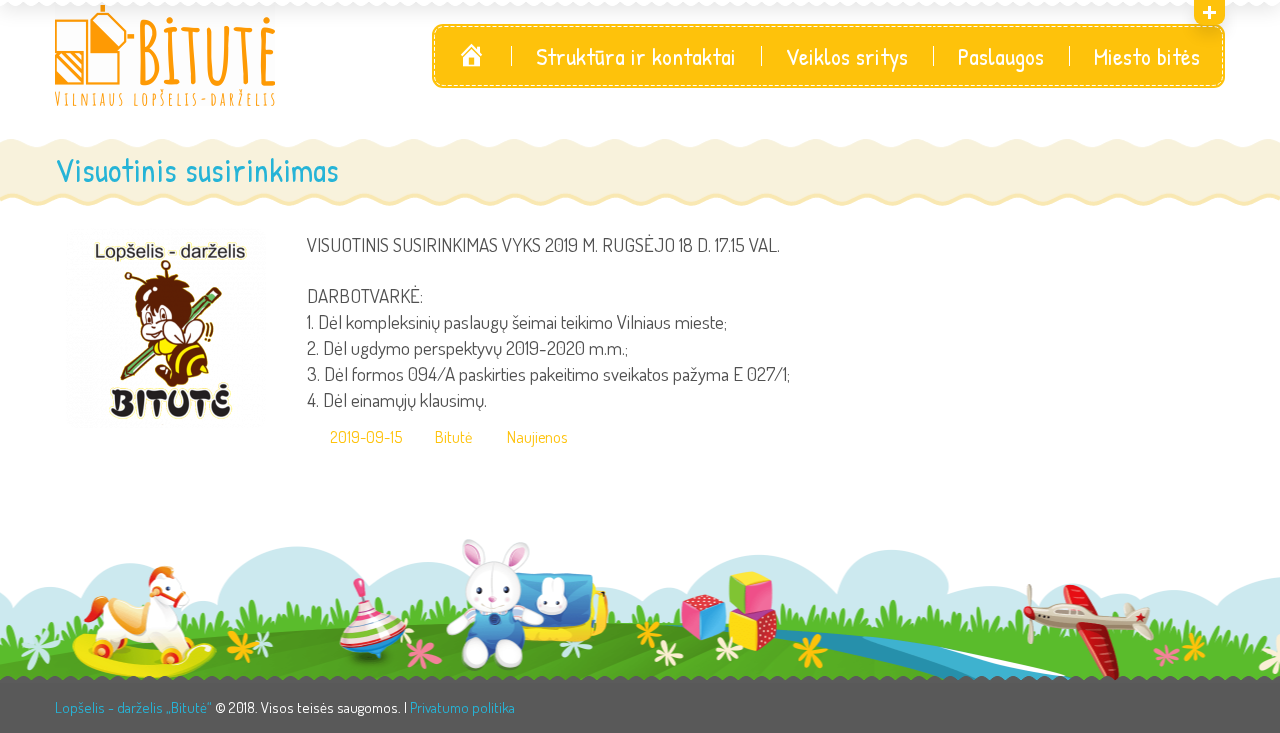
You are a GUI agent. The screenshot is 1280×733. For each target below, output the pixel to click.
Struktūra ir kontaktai (636, 56)
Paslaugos (1001, 56)
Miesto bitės (1147, 56)
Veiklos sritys (847, 56)
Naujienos (537, 437)
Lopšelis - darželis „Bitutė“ (133, 707)
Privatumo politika (462, 707)
